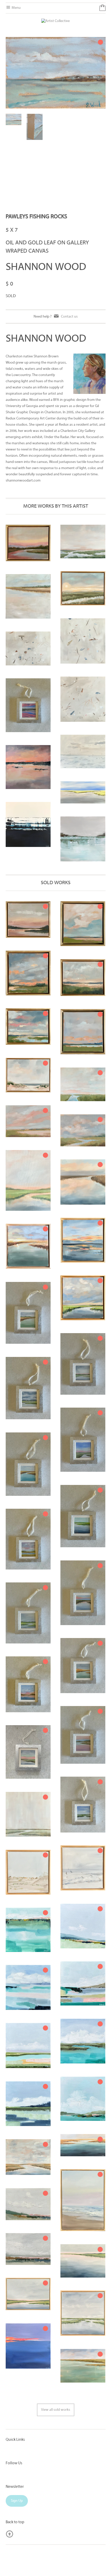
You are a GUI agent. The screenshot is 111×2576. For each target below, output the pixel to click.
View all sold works (56, 2410)
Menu (16, 8)
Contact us (69, 316)
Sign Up (17, 2501)
